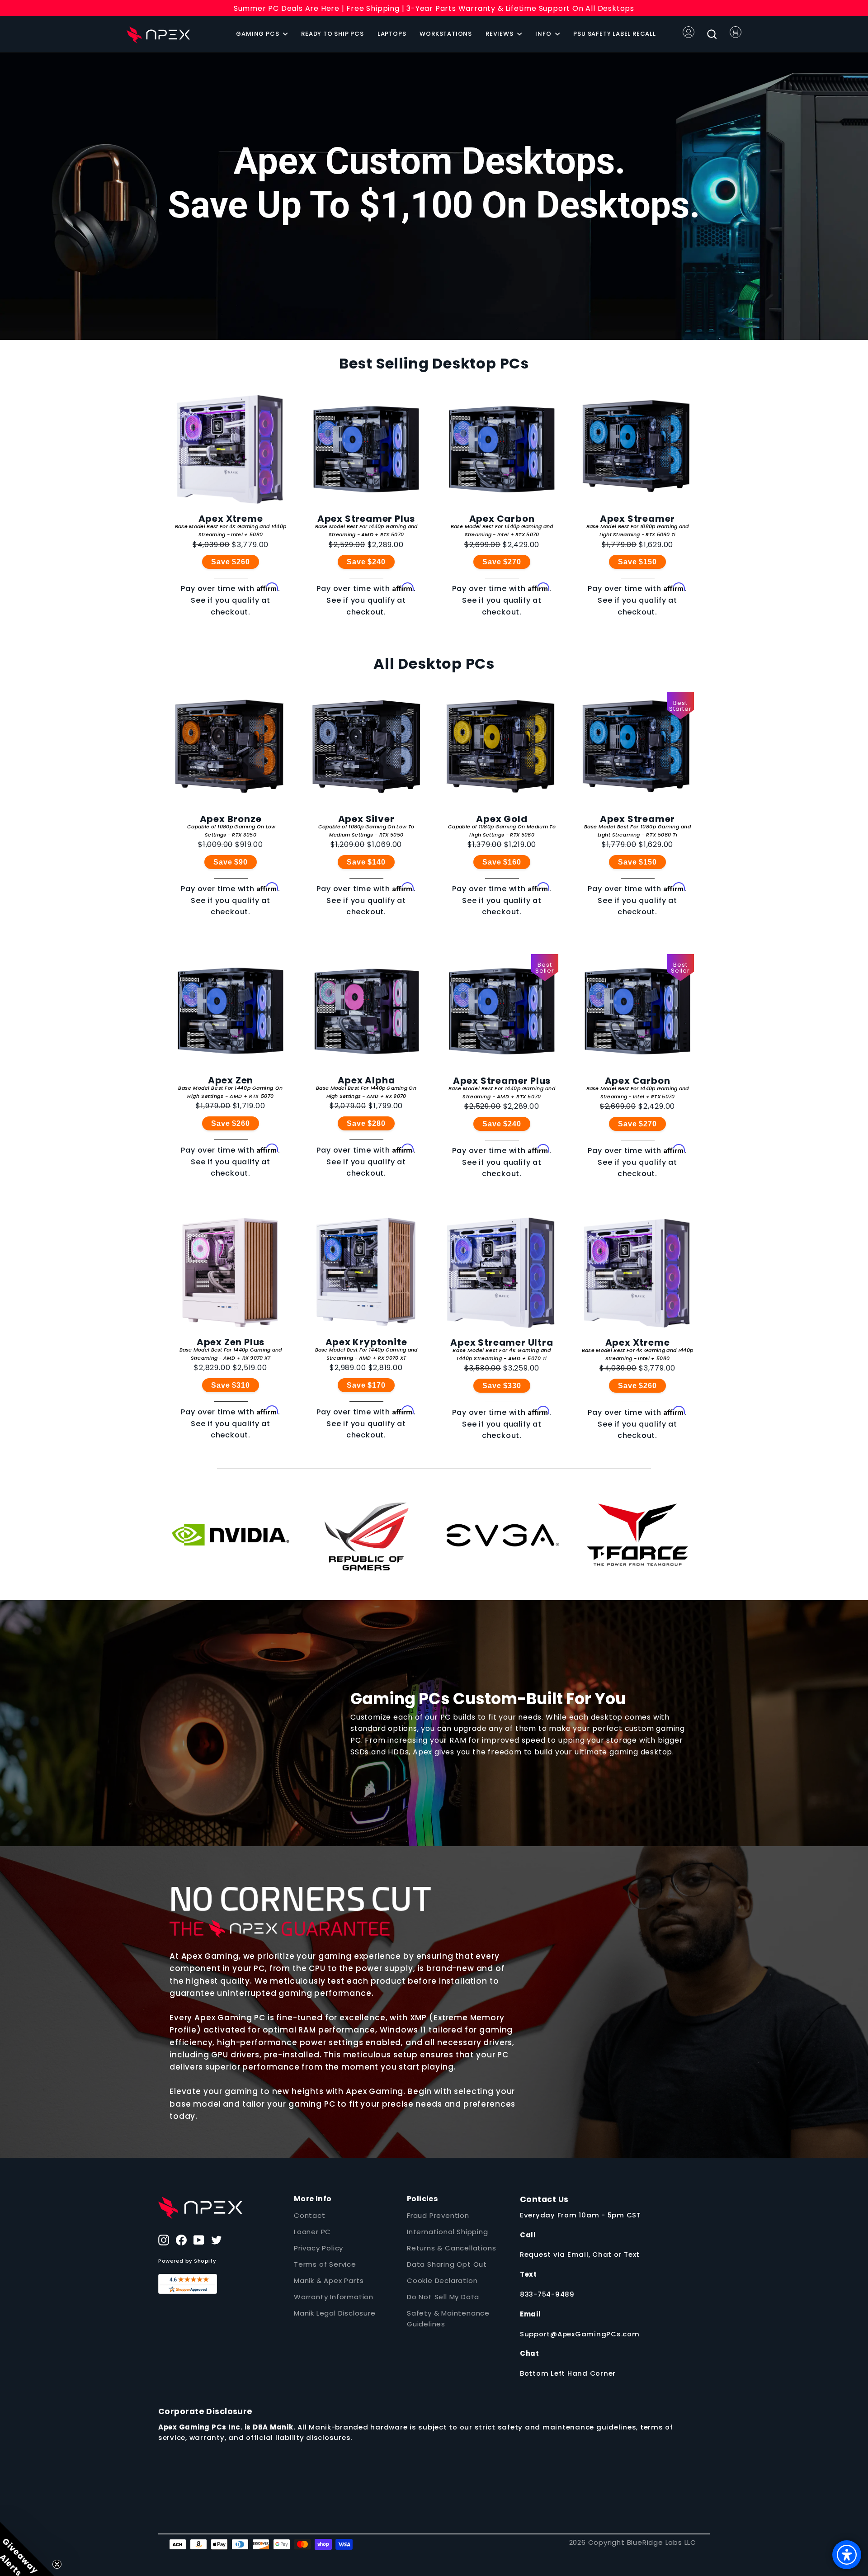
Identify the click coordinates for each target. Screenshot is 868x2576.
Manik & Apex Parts (329, 2281)
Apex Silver (366, 819)
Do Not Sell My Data (443, 2297)
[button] (27, 2549)
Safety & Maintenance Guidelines (448, 2318)
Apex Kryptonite (366, 1342)
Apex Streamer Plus (366, 519)
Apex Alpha (366, 1080)
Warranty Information (334, 2297)
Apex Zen (231, 1080)
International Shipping (448, 2232)
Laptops (392, 34)
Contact (310, 2215)
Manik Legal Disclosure (335, 2313)
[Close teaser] (57, 2564)
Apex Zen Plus (231, 1342)
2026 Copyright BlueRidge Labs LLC (633, 2542)
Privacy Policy (318, 2248)
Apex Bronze (231, 819)
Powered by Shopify (187, 2261)
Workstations (446, 34)
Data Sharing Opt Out (447, 2264)
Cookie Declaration (442, 2281)
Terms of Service (325, 2264)
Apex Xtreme (231, 519)
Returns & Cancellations (451, 2248)
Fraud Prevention (438, 2215)
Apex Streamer (637, 519)
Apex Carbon (502, 519)
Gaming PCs (258, 34)
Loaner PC (312, 2232)
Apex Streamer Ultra (502, 1342)
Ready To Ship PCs (333, 34)
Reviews (500, 34)
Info (544, 34)
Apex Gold (502, 819)
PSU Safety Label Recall (614, 34)
